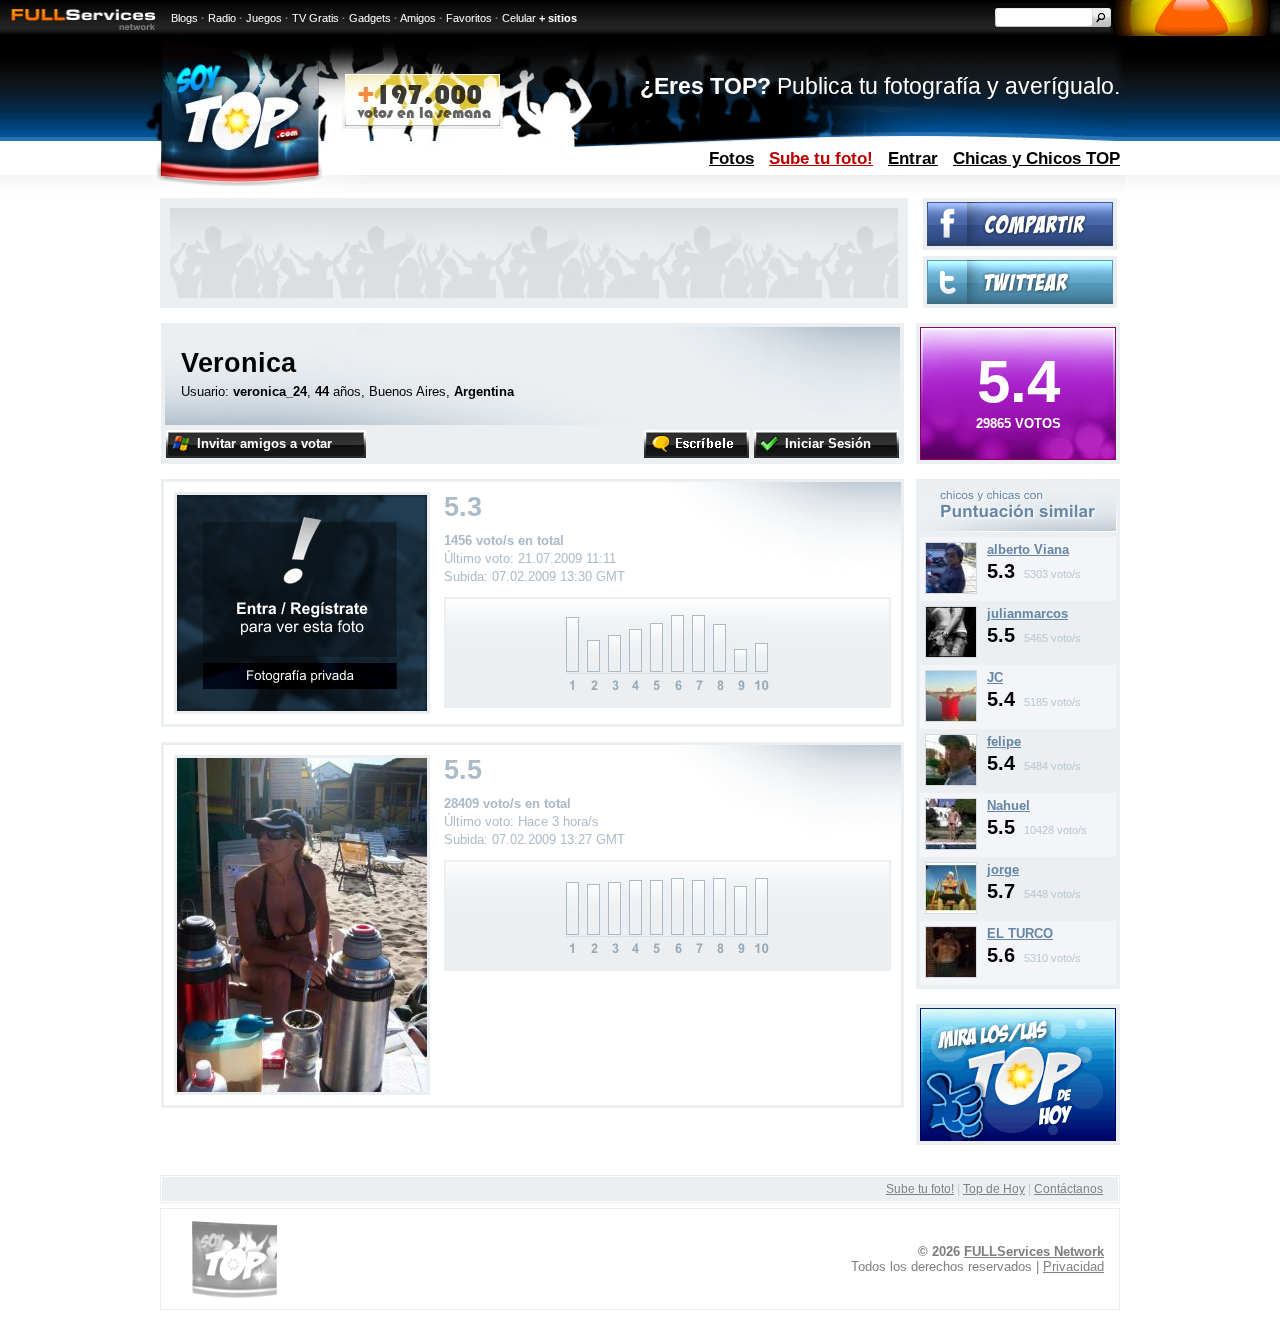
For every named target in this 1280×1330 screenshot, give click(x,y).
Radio (222, 18)
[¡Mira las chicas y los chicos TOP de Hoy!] (1018, 1136)
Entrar (913, 158)
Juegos (264, 18)
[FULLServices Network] (78, 31)
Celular (519, 18)
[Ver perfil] (951, 589)
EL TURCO (1020, 933)
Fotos (731, 158)
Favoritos (469, 18)
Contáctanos (1068, 1189)
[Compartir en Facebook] (1020, 241)
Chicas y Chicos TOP (1036, 158)
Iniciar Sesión (828, 443)
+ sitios (558, 18)
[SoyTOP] (323, 193)
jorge (1003, 869)
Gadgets (370, 18)
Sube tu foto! (821, 158)
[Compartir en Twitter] (1020, 299)
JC (995, 677)
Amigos (418, 18)
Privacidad (1073, 1266)
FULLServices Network (1034, 1251)
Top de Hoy (994, 1189)
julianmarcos (1027, 613)
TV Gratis (315, 18)
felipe (1004, 741)
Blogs (184, 18)
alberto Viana (1028, 549)
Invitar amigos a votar (264, 443)
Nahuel (1008, 805)
